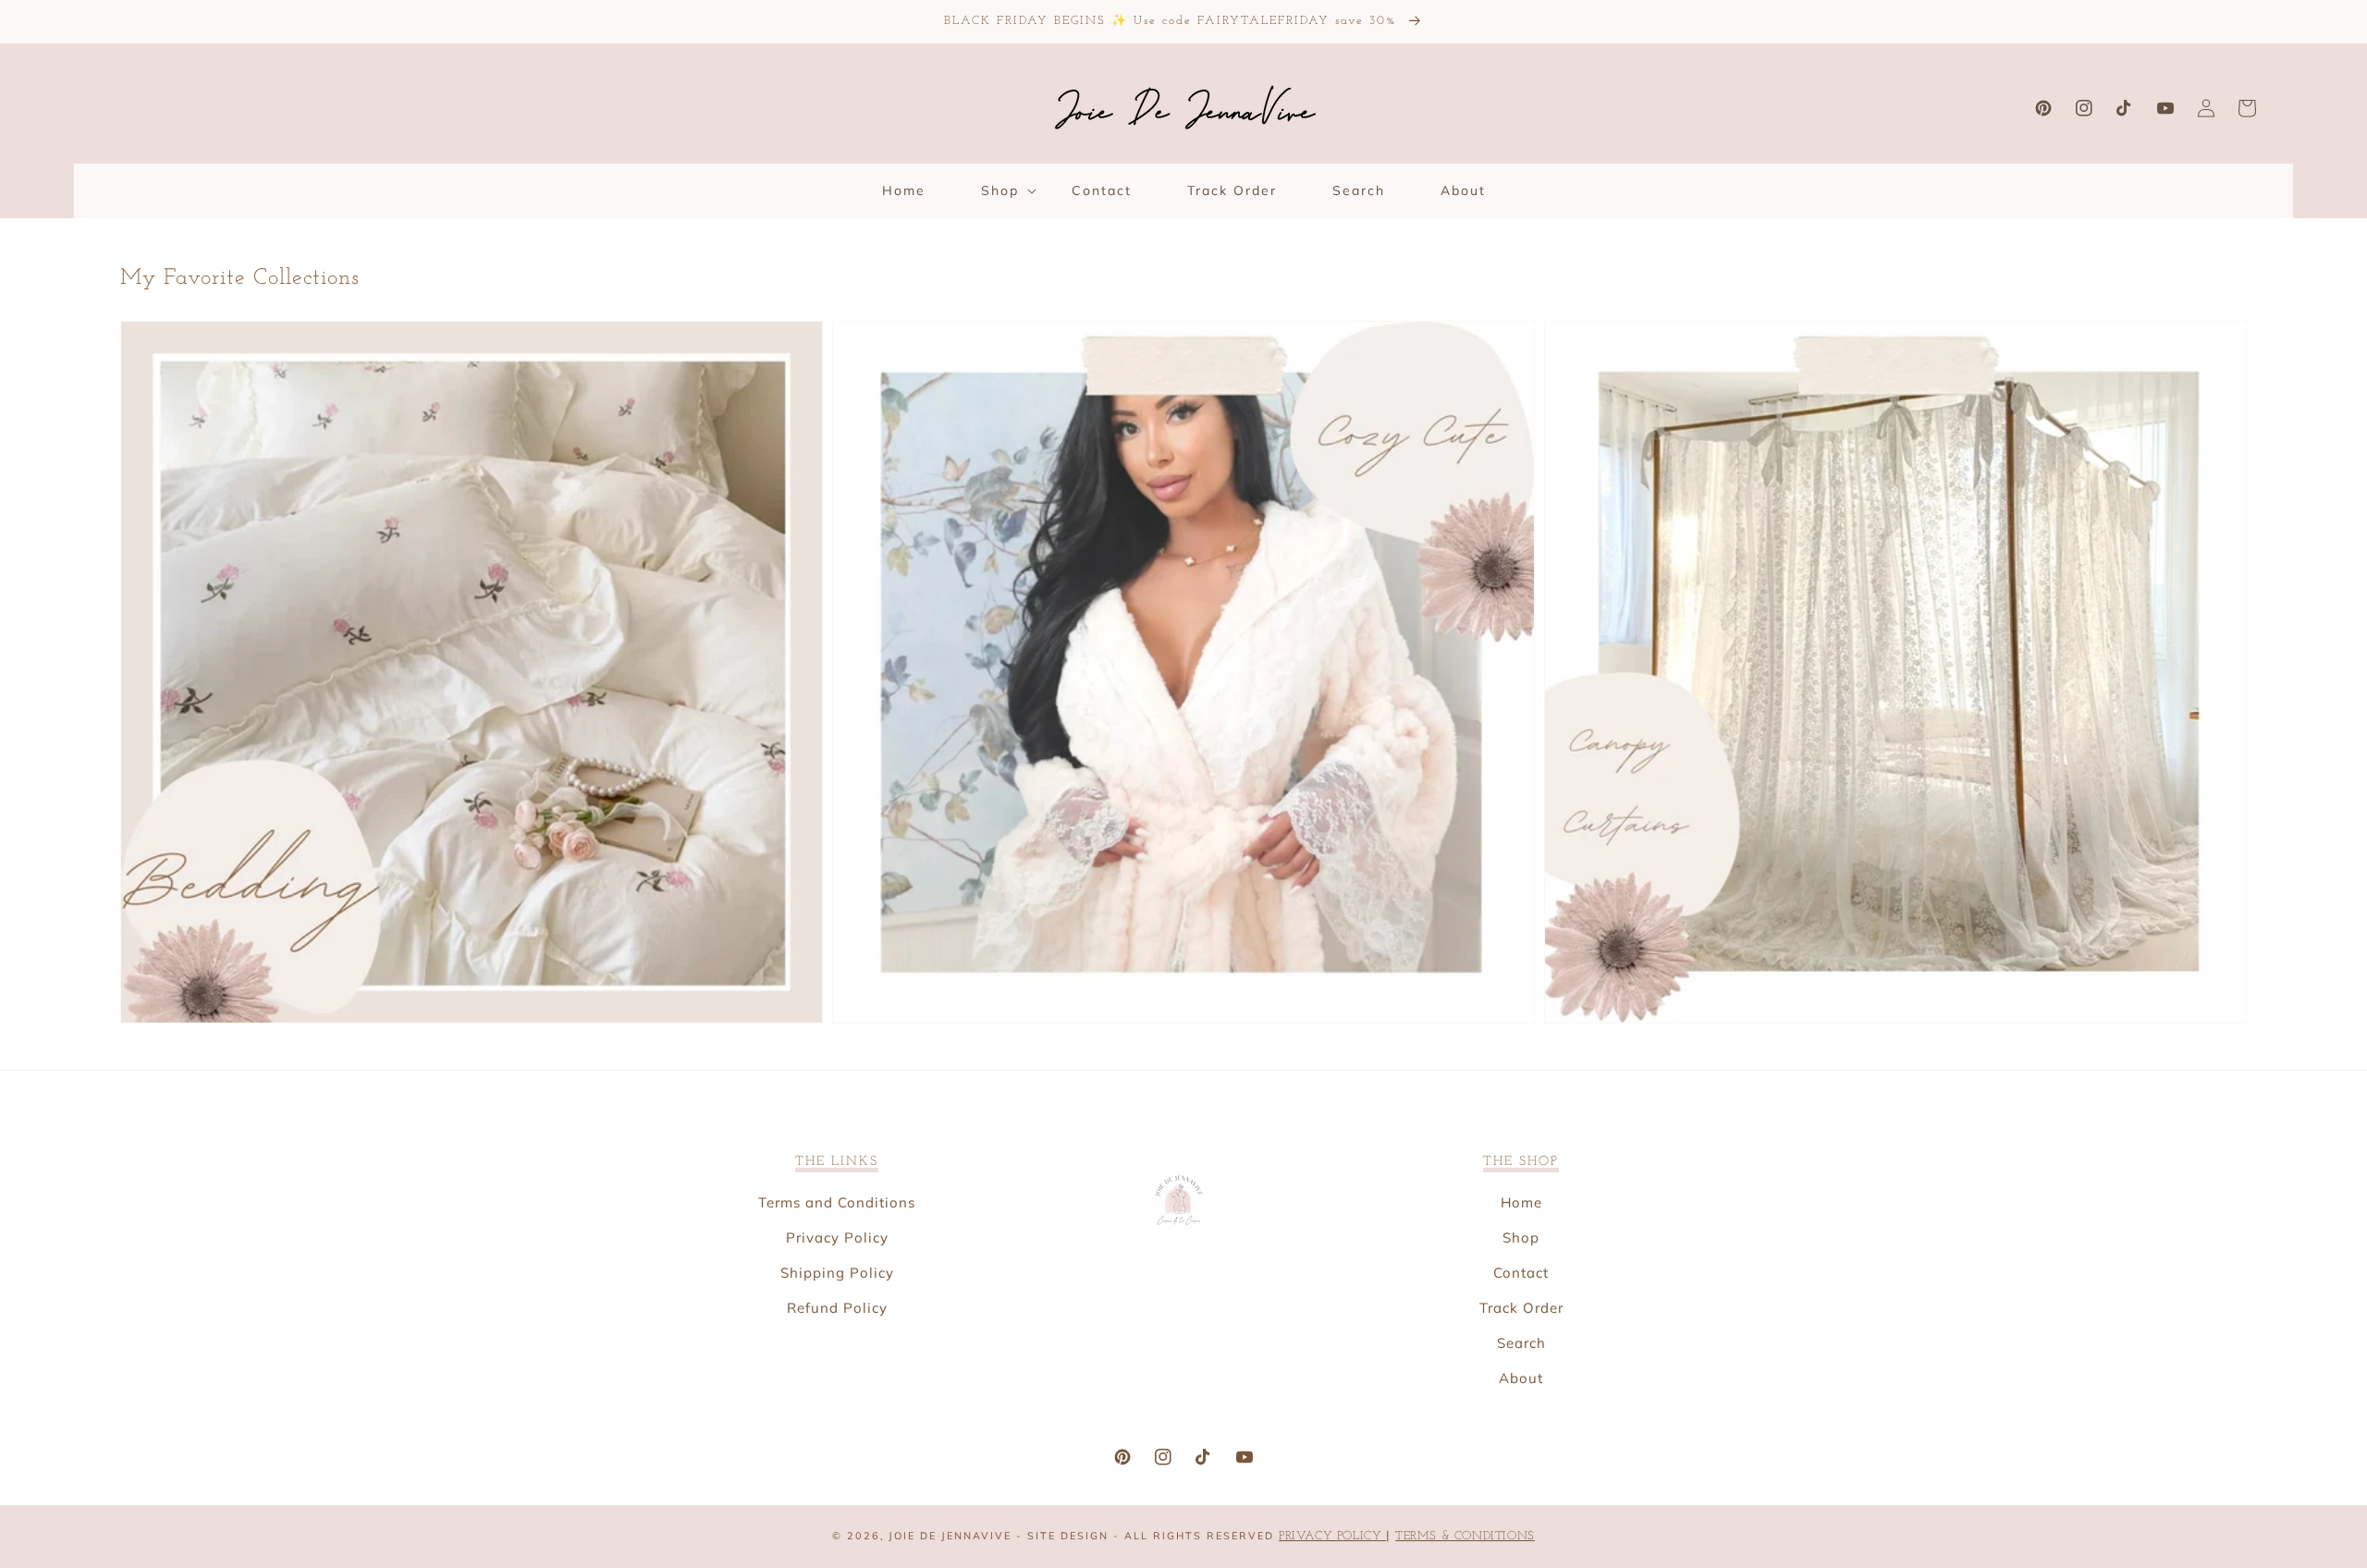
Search (1521, 1343)
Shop (1521, 1237)
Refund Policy (837, 1308)
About (1521, 1378)
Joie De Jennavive (950, 1536)
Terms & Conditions (1465, 1536)
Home (1521, 1202)
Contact (1521, 1273)
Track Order (1521, 1308)
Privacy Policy (837, 1237)
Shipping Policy (837, 1273)
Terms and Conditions (837, 1202)
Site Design (1068, 1536)
